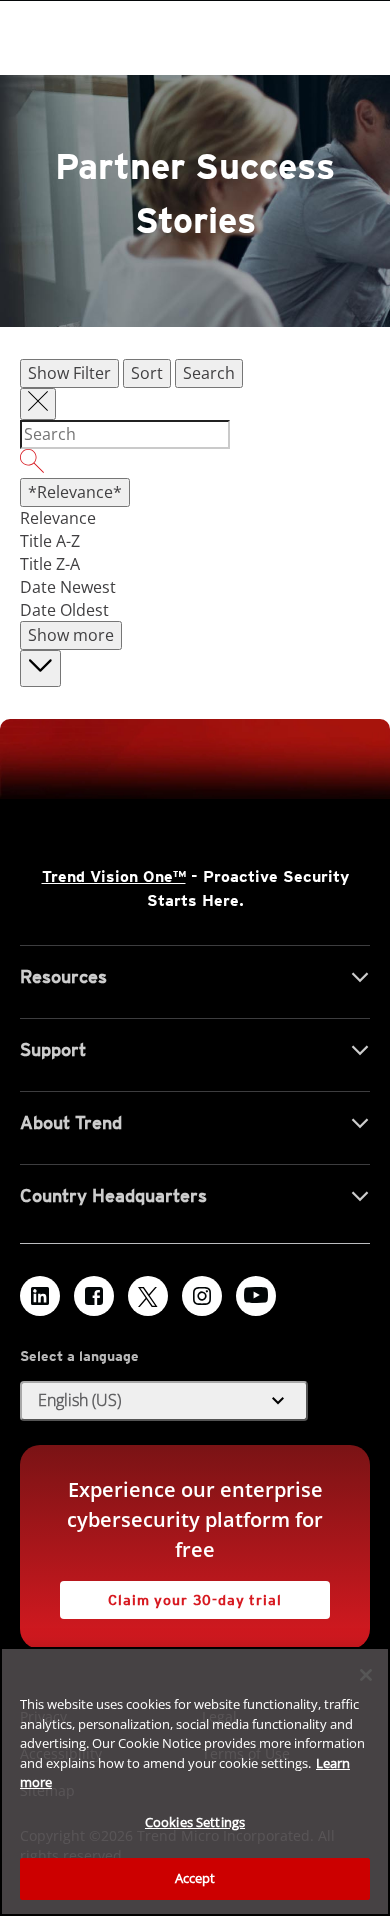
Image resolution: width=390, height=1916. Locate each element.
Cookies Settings (195, 1822)
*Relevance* (75, 492)
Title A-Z (50, 541)
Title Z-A (50, 564)
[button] (164, 1401)
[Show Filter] (38, 404)
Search (209, 373)
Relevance (58, 518)
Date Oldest (64, 610)
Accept (195, 1878)
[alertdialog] (195, 1781)
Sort (147, 373)
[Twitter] (148, 1296)
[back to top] (40, 668)
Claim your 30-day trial (171, 1594)
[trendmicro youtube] (256, 1296)
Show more (71, 635)
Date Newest (68, 587)
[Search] (195, 464)
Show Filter (69, 373)
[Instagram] (202, 1296)
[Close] (366, 1675)
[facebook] (94, 1296)
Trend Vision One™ (114, 876)
